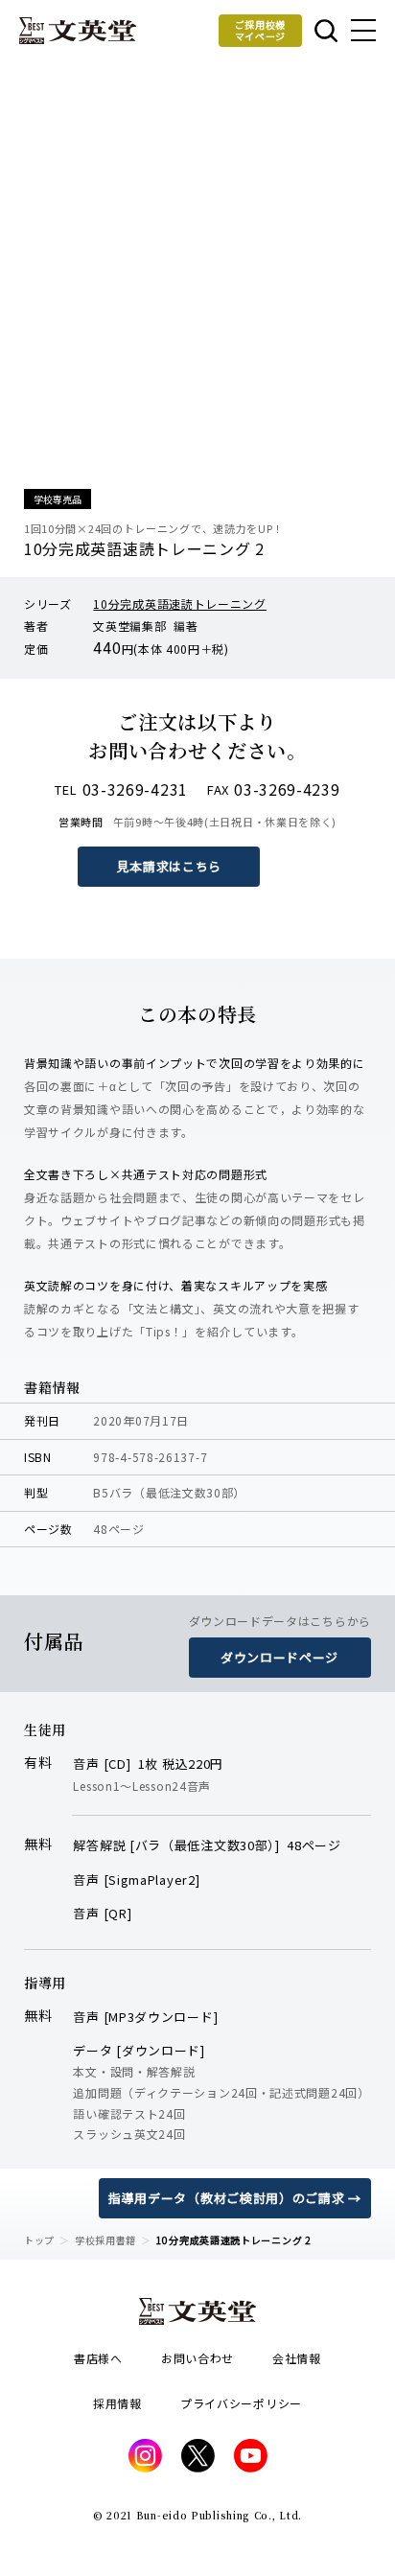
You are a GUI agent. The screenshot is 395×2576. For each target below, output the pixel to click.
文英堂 (78, 31)
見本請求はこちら (170, 866)
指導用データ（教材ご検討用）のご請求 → (235, 2198)
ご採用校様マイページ (261, 30)
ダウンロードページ (279, 1657)
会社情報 (297, 2358)
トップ (39, 2240)
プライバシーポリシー (241, 2403)
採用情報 (117, 2403)
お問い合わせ (197, 2358)
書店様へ (98, 2358)
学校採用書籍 (105, 2240)
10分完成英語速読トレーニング (180, 603)
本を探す (325, 31)
